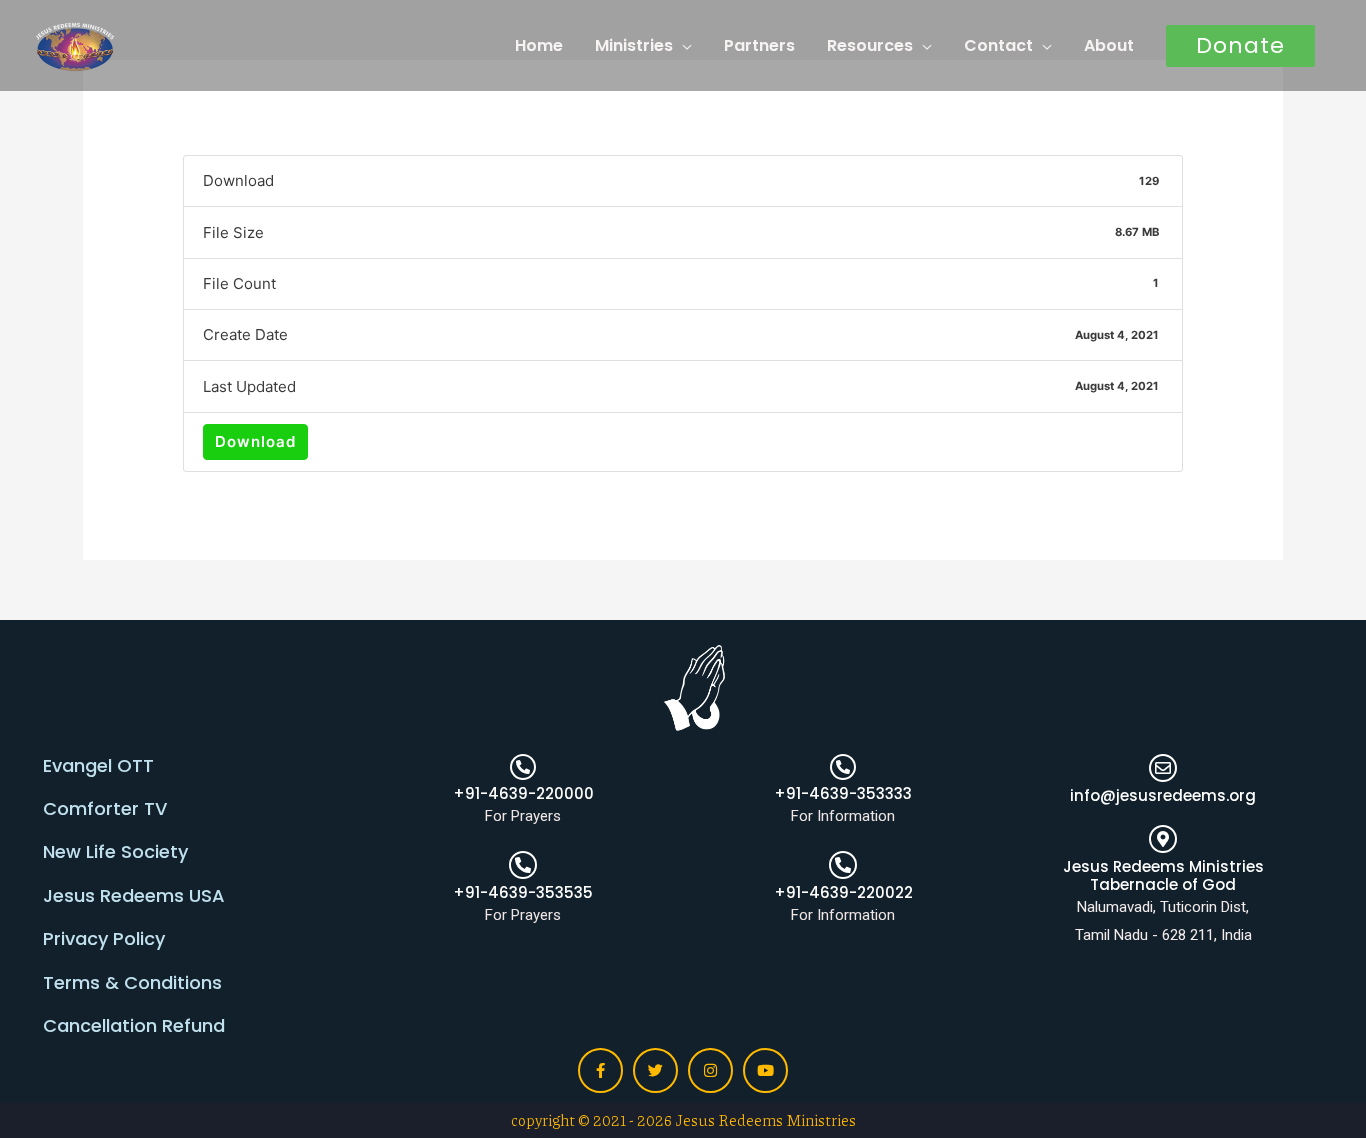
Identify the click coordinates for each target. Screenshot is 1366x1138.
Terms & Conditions (132, 982)
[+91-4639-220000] (523, 767)
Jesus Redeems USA (134, 895)
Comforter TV (105, 808)
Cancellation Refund (134, 1025)
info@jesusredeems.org (1163, 795)
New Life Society (115, 851)
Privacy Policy (104, 938)
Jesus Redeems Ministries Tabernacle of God (1163, 875)
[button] (1240, 46)
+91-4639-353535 (523, 892)
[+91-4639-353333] (843, 767)
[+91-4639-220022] (843, 865)
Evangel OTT (98, 765)
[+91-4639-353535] (523, 865)
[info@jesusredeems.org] (1163, 768)
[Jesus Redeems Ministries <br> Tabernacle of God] (1163, 839)
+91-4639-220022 (843, 892)
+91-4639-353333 (843, 793)
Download (255, 441)
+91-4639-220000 (523, 793)
